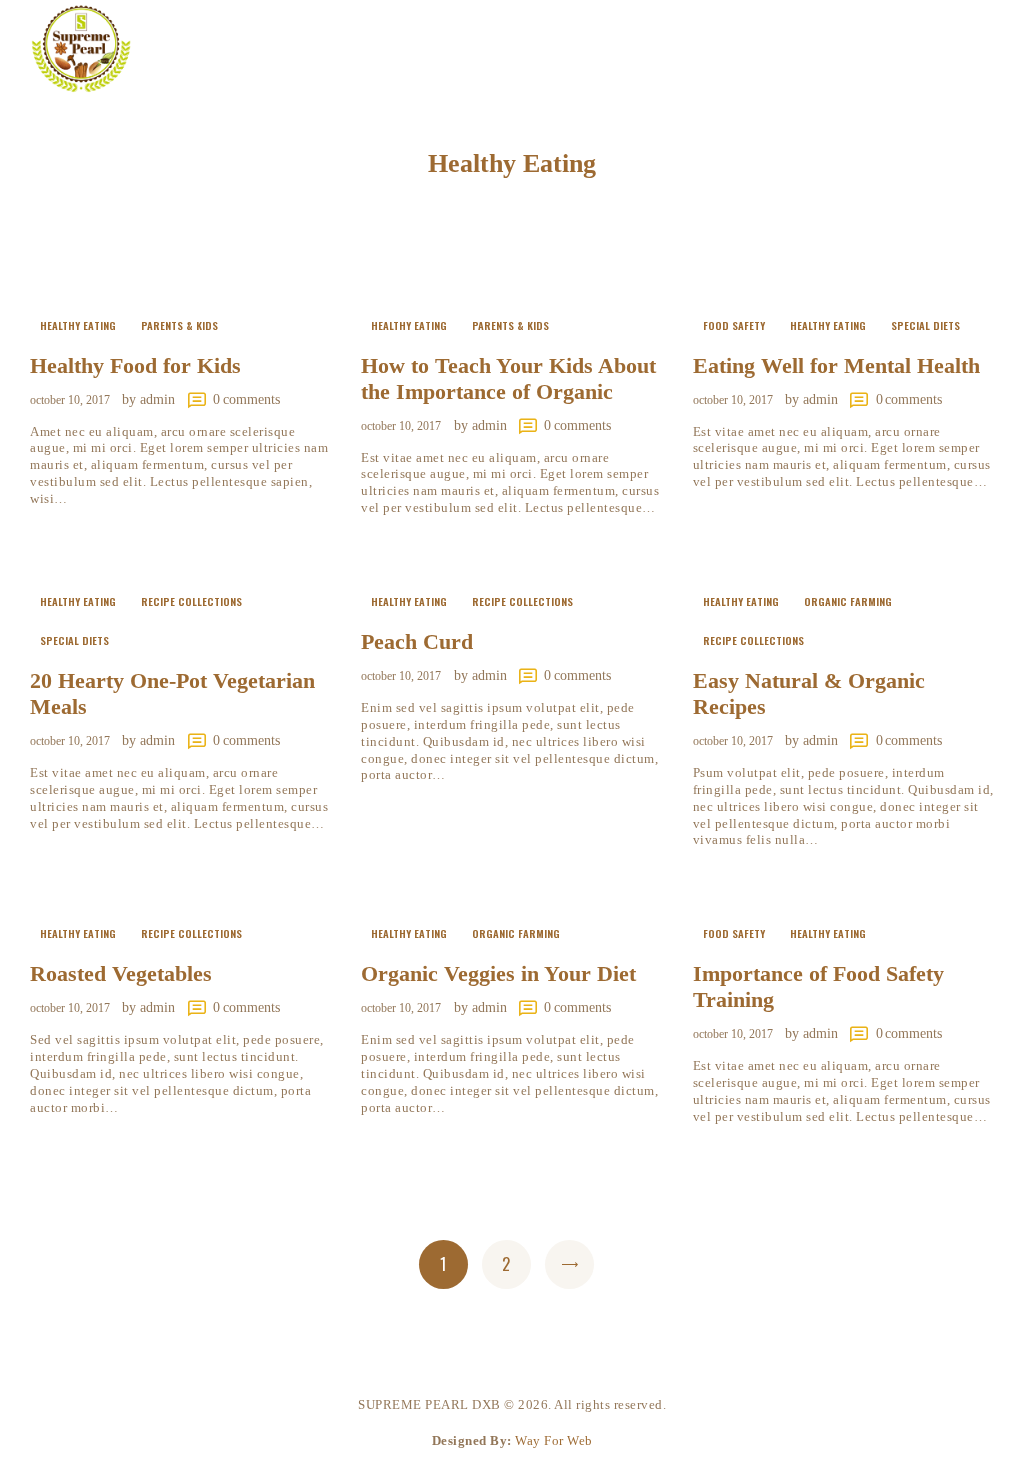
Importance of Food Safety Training (818, 986)
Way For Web (554, 1440)
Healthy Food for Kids (135, 365)
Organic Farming (848, 601)
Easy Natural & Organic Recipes (809, 693)
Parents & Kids (179, 325)
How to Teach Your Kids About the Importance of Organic (508, 378)
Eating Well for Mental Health (836, 365)
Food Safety (734, 325)
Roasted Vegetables (121, 973)
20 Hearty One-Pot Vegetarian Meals (172, 693)
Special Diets (925, 325)
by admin (150, 399)
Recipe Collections (191, 601)
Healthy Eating (78, 325)
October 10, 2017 (70, 400)
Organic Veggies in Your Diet (498, 973)
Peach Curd (417, 641)
